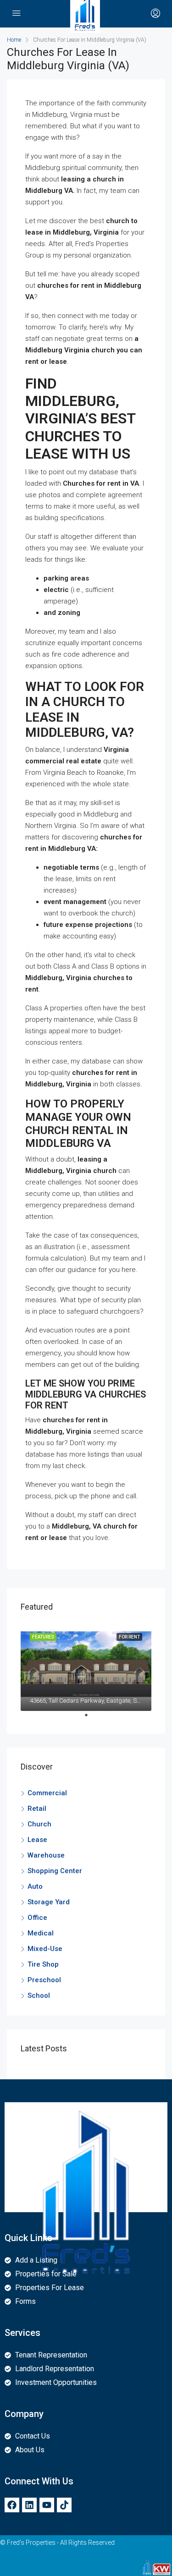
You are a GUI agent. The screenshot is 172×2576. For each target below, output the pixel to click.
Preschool (44, 1980)
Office (37, 1918)
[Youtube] (47, 2505)
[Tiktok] (64, 2505)
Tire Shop (43, 1964)
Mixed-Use (45, 1949)
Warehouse (46, 1855)
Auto (35, 1886)
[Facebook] (12, 2505)
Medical (41, 1933)
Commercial (47, 1793)
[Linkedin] (29, 2505)
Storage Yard (49, 1902)
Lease (37, 1840)
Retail (37, 1809)
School (39, 1995)
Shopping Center (55, 1871)
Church (39, 1824)
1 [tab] (91, 1719)
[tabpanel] (86, 1667)
